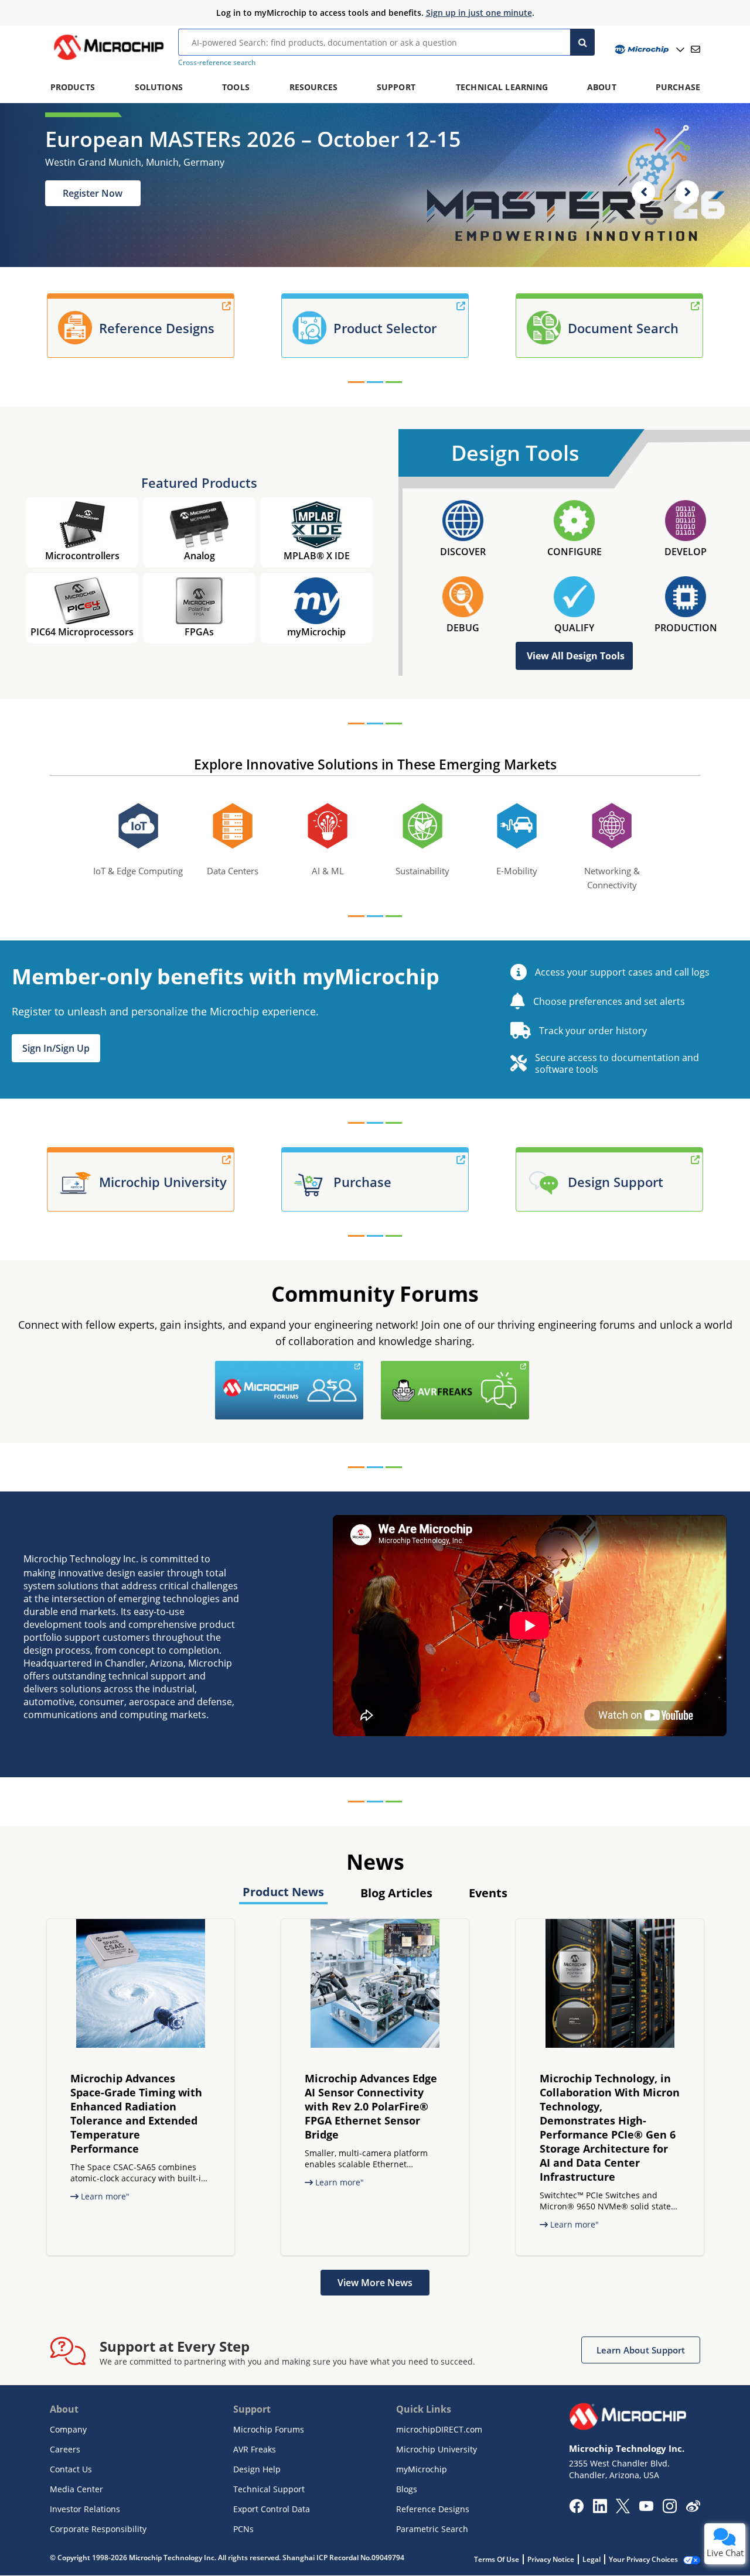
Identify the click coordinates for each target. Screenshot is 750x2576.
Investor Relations (85, 2509)
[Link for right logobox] (532, 1368)
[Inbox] (696, 49)
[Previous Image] (643, 192)
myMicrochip (422, 2469)
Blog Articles (396, 1893)
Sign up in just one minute (479, 13)
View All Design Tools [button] (576, 656)
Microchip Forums (269, 2429)
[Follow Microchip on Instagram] (669, 2510)
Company (68, 2429)
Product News (283, 1892)
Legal (592, 2559)
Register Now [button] (93, 193)
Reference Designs (433, 2509)
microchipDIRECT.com (439, 2429)
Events (488, 1893)
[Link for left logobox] (366, 1368)
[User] (648, 49)
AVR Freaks (255, 2449)
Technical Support (269, 2489)
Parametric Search (432, 2529)
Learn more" (104, 2196)
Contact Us (71, 2469)
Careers (65, 2449)
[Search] (582, 42)
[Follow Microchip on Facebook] (576, 2510)
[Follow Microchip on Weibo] (693, 2509)
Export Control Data (272, 2509)
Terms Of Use (497, 2559)
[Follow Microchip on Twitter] (623, 2510)
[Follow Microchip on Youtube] (646, 2507)
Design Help (257, 2469)
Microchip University (437, 2449)
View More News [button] (375, 2283)
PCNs (243, 2529)
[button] (56, 1048)
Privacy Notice (551, 2559)
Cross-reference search (217, 62)
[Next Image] (687, 192)
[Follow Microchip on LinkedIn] (600, 2510)
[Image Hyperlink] (108, 60)
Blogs (407, 2489)
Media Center (76, 2489)
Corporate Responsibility (98, 2529)
